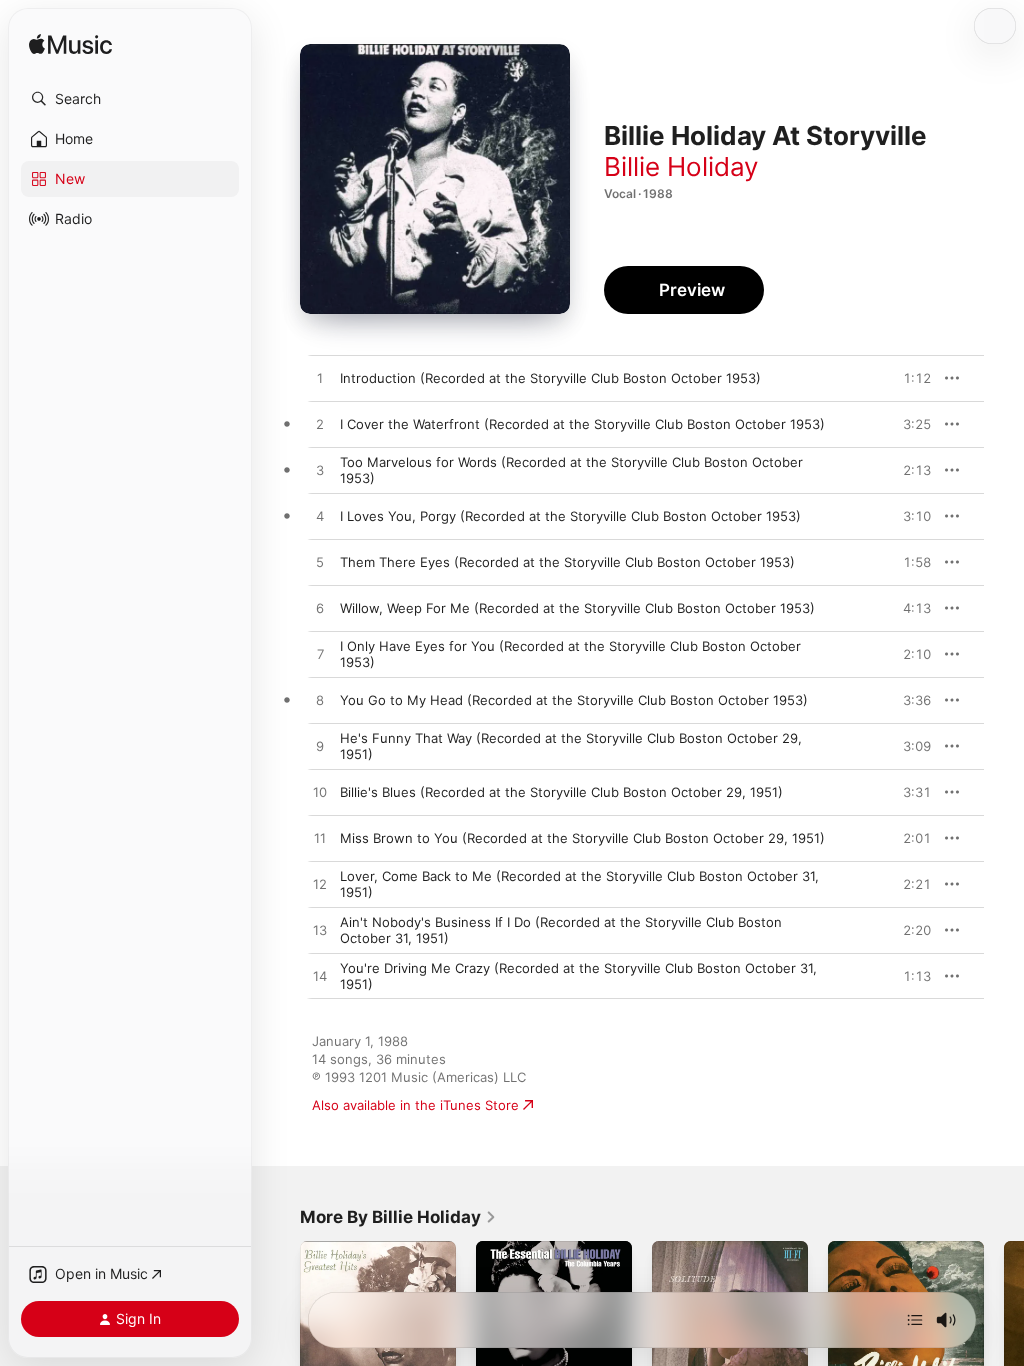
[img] (70, 45)
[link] (398, 1217)
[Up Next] (915, 1320)
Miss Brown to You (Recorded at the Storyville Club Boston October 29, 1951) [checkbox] (582, 838)
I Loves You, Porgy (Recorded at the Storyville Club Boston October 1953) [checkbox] (570, 516)
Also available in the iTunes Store (415, 1105)
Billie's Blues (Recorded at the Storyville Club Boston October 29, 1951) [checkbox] (561, 792)
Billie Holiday (681, 166)
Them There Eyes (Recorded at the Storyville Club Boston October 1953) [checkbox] (567, 562)
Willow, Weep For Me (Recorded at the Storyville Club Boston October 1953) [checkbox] (577, 608)
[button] (130, 99)
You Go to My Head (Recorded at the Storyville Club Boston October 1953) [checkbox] (574, 700)
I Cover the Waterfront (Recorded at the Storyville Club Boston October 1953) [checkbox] (582, 424)
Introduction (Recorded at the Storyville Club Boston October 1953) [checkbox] (550, 378)
